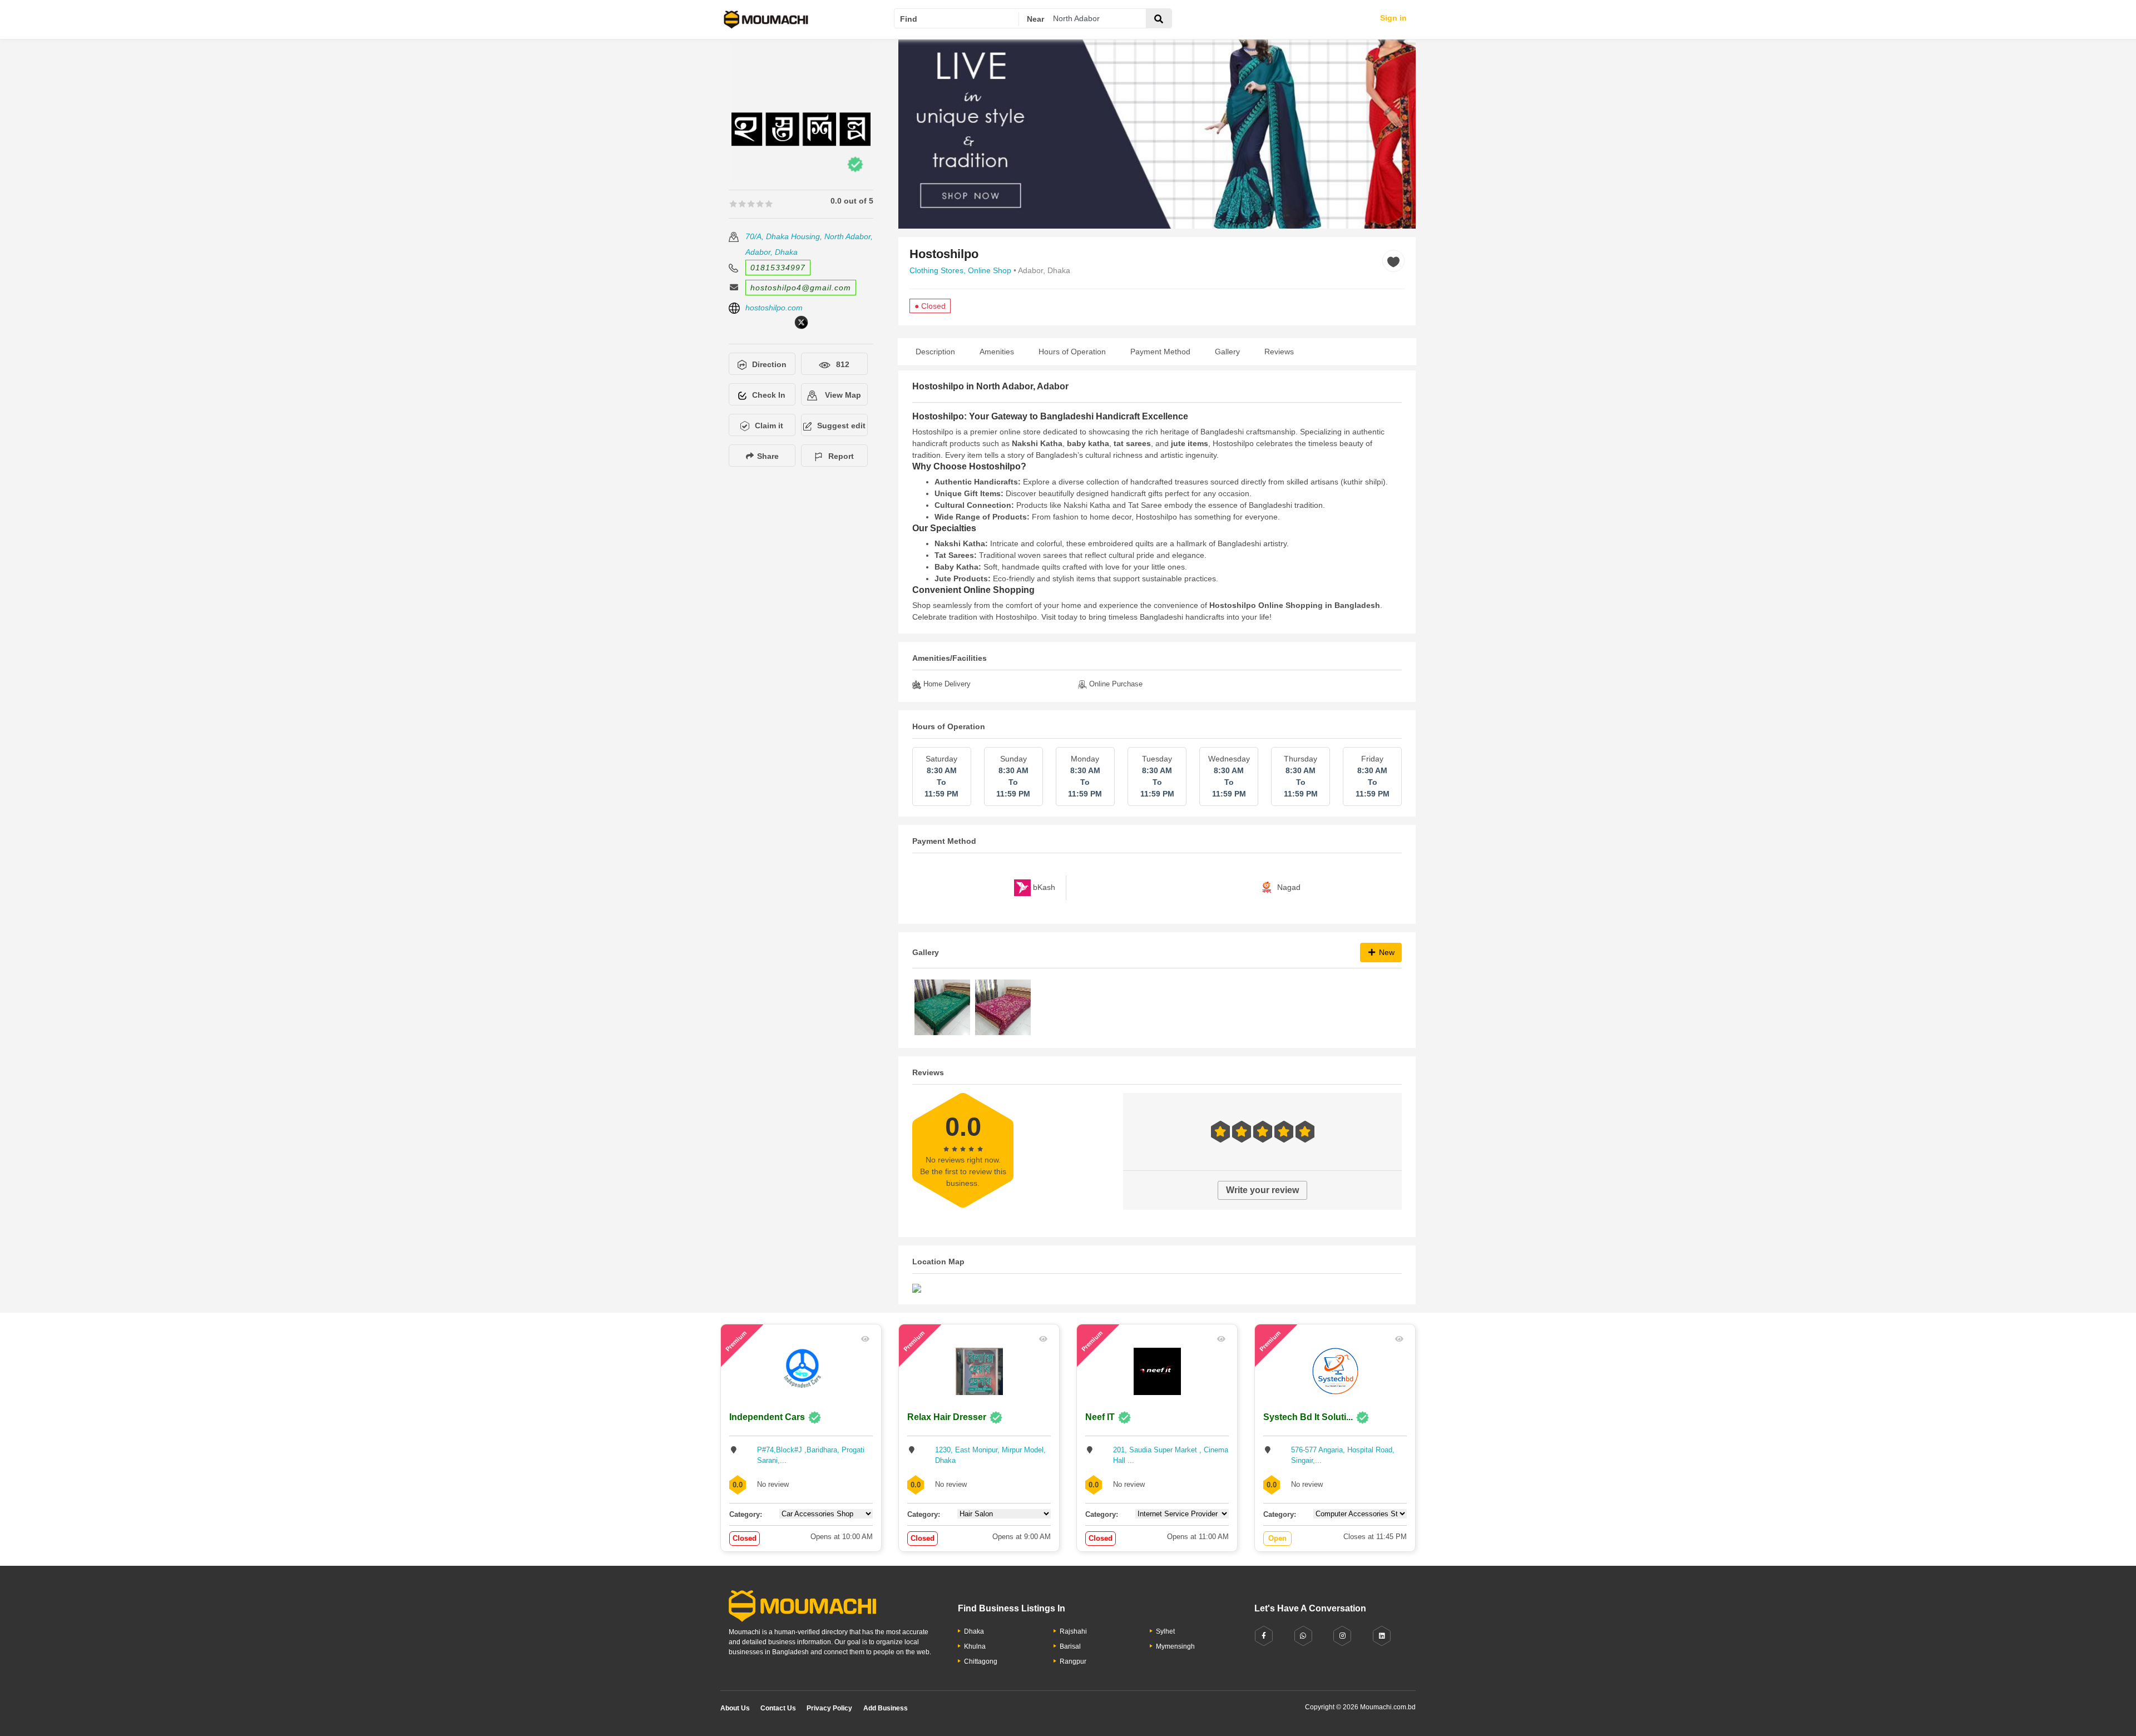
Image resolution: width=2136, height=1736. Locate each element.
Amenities (997, 352)
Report (841, 456)
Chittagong (981, 1661)
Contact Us (778, 1708)
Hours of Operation (1072, 352)
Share (767, 456)
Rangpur (1073, 1661)
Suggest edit (841, 426)
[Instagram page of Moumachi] (1342, 1636)
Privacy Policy (829, 1708)
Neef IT (1100, 1417)
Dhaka (974, 1631)
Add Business (886, 1708)
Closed (745, 1538)
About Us (735, 1708)
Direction (769, 364)
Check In (769, 395)
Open (1277, 1538)
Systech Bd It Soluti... (1308, 1417)
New (1386, 952)
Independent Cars (767, 1417)
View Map (842, 395)
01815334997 (778, 268)
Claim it (769, 426)
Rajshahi (1073, 1631)
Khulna (975, 1646)
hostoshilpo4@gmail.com (801, 288)
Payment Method (1160, 352)
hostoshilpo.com (774, 308)
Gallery (1227, 352)
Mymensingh (1175, 1646)
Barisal (1070, 1646)
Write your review (1262, 1190)
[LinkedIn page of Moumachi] (1382, 1636)
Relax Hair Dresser (947, 1417)
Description (935, 352)
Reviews (1279, 352)
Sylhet (1165, 1631)
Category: (746, 1514)
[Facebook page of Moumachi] (1264, 1636)
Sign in (1393, 18)
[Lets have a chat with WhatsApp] (1303, 1636)
